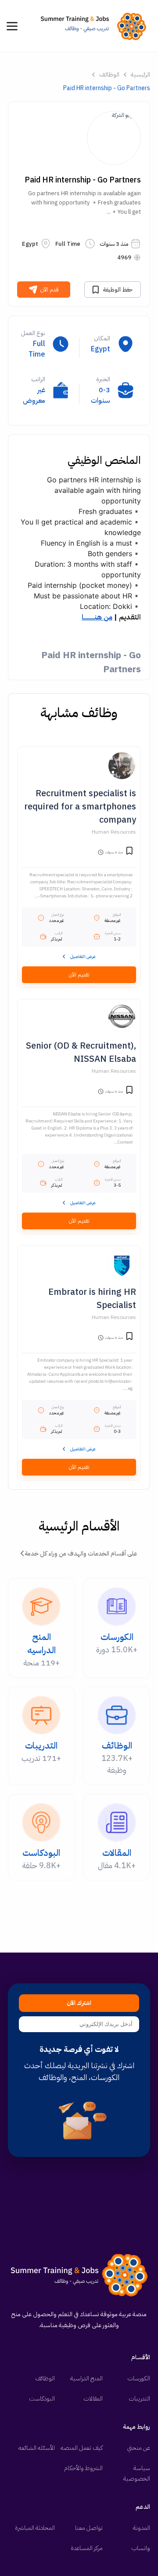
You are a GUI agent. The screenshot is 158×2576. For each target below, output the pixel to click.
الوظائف (109, 75)
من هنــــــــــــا (97, 617)
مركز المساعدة (87, 2548)
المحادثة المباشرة (35, 2528)
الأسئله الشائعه (37, 2448)
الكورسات (139, 2378)
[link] (96, 26)
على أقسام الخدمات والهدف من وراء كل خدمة (81, 1554)
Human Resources (114, 832)
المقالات (93, 2399)
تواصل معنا (89, 2528)
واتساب (141, 2548)
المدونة (142, 2528)
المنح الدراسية (86, 2378)
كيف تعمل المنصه (82, 2448)
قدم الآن (50, 290)
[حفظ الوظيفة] (129, 852)
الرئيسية (140, 75)
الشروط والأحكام (83, 2468)
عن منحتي (139, 2448)
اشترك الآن (79, 2003)
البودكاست (42, 2399)
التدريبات (139, 2399)
